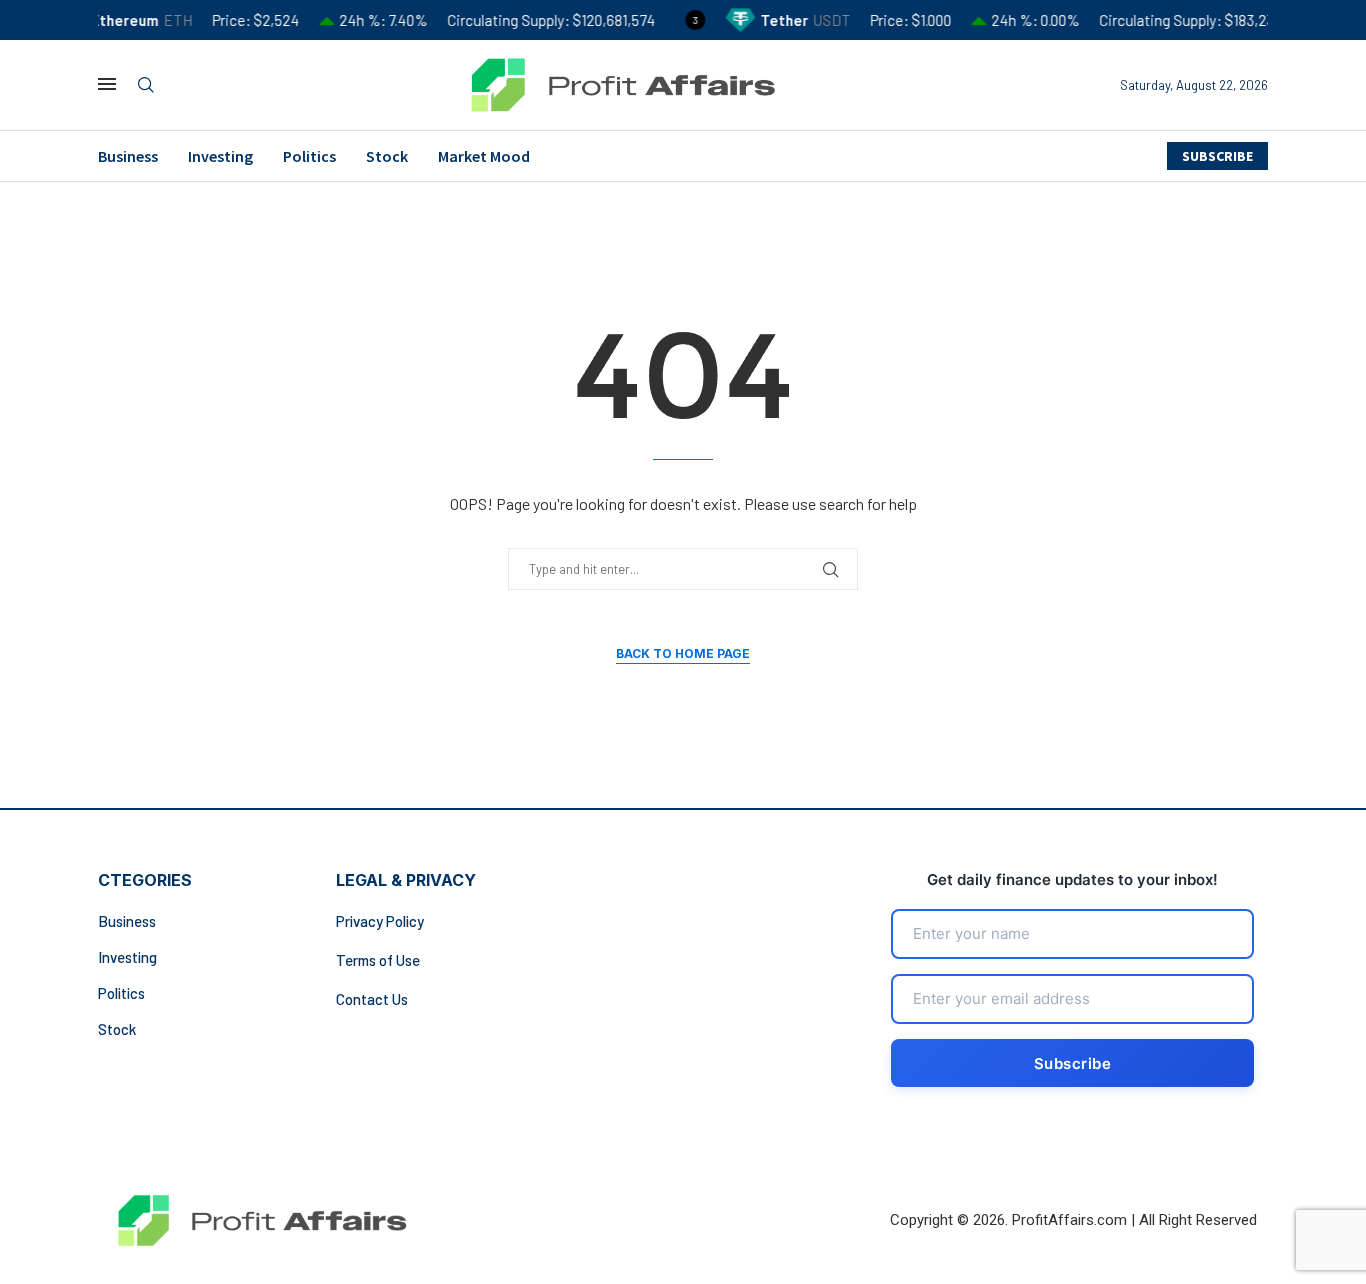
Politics (309, 156)
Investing (220, 156)
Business (128, 156)
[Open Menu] (107, 84)
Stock (387, 156)
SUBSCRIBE (1217, 156)
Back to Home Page (683, 653)
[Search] (146, 85)
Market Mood (484, 156)
